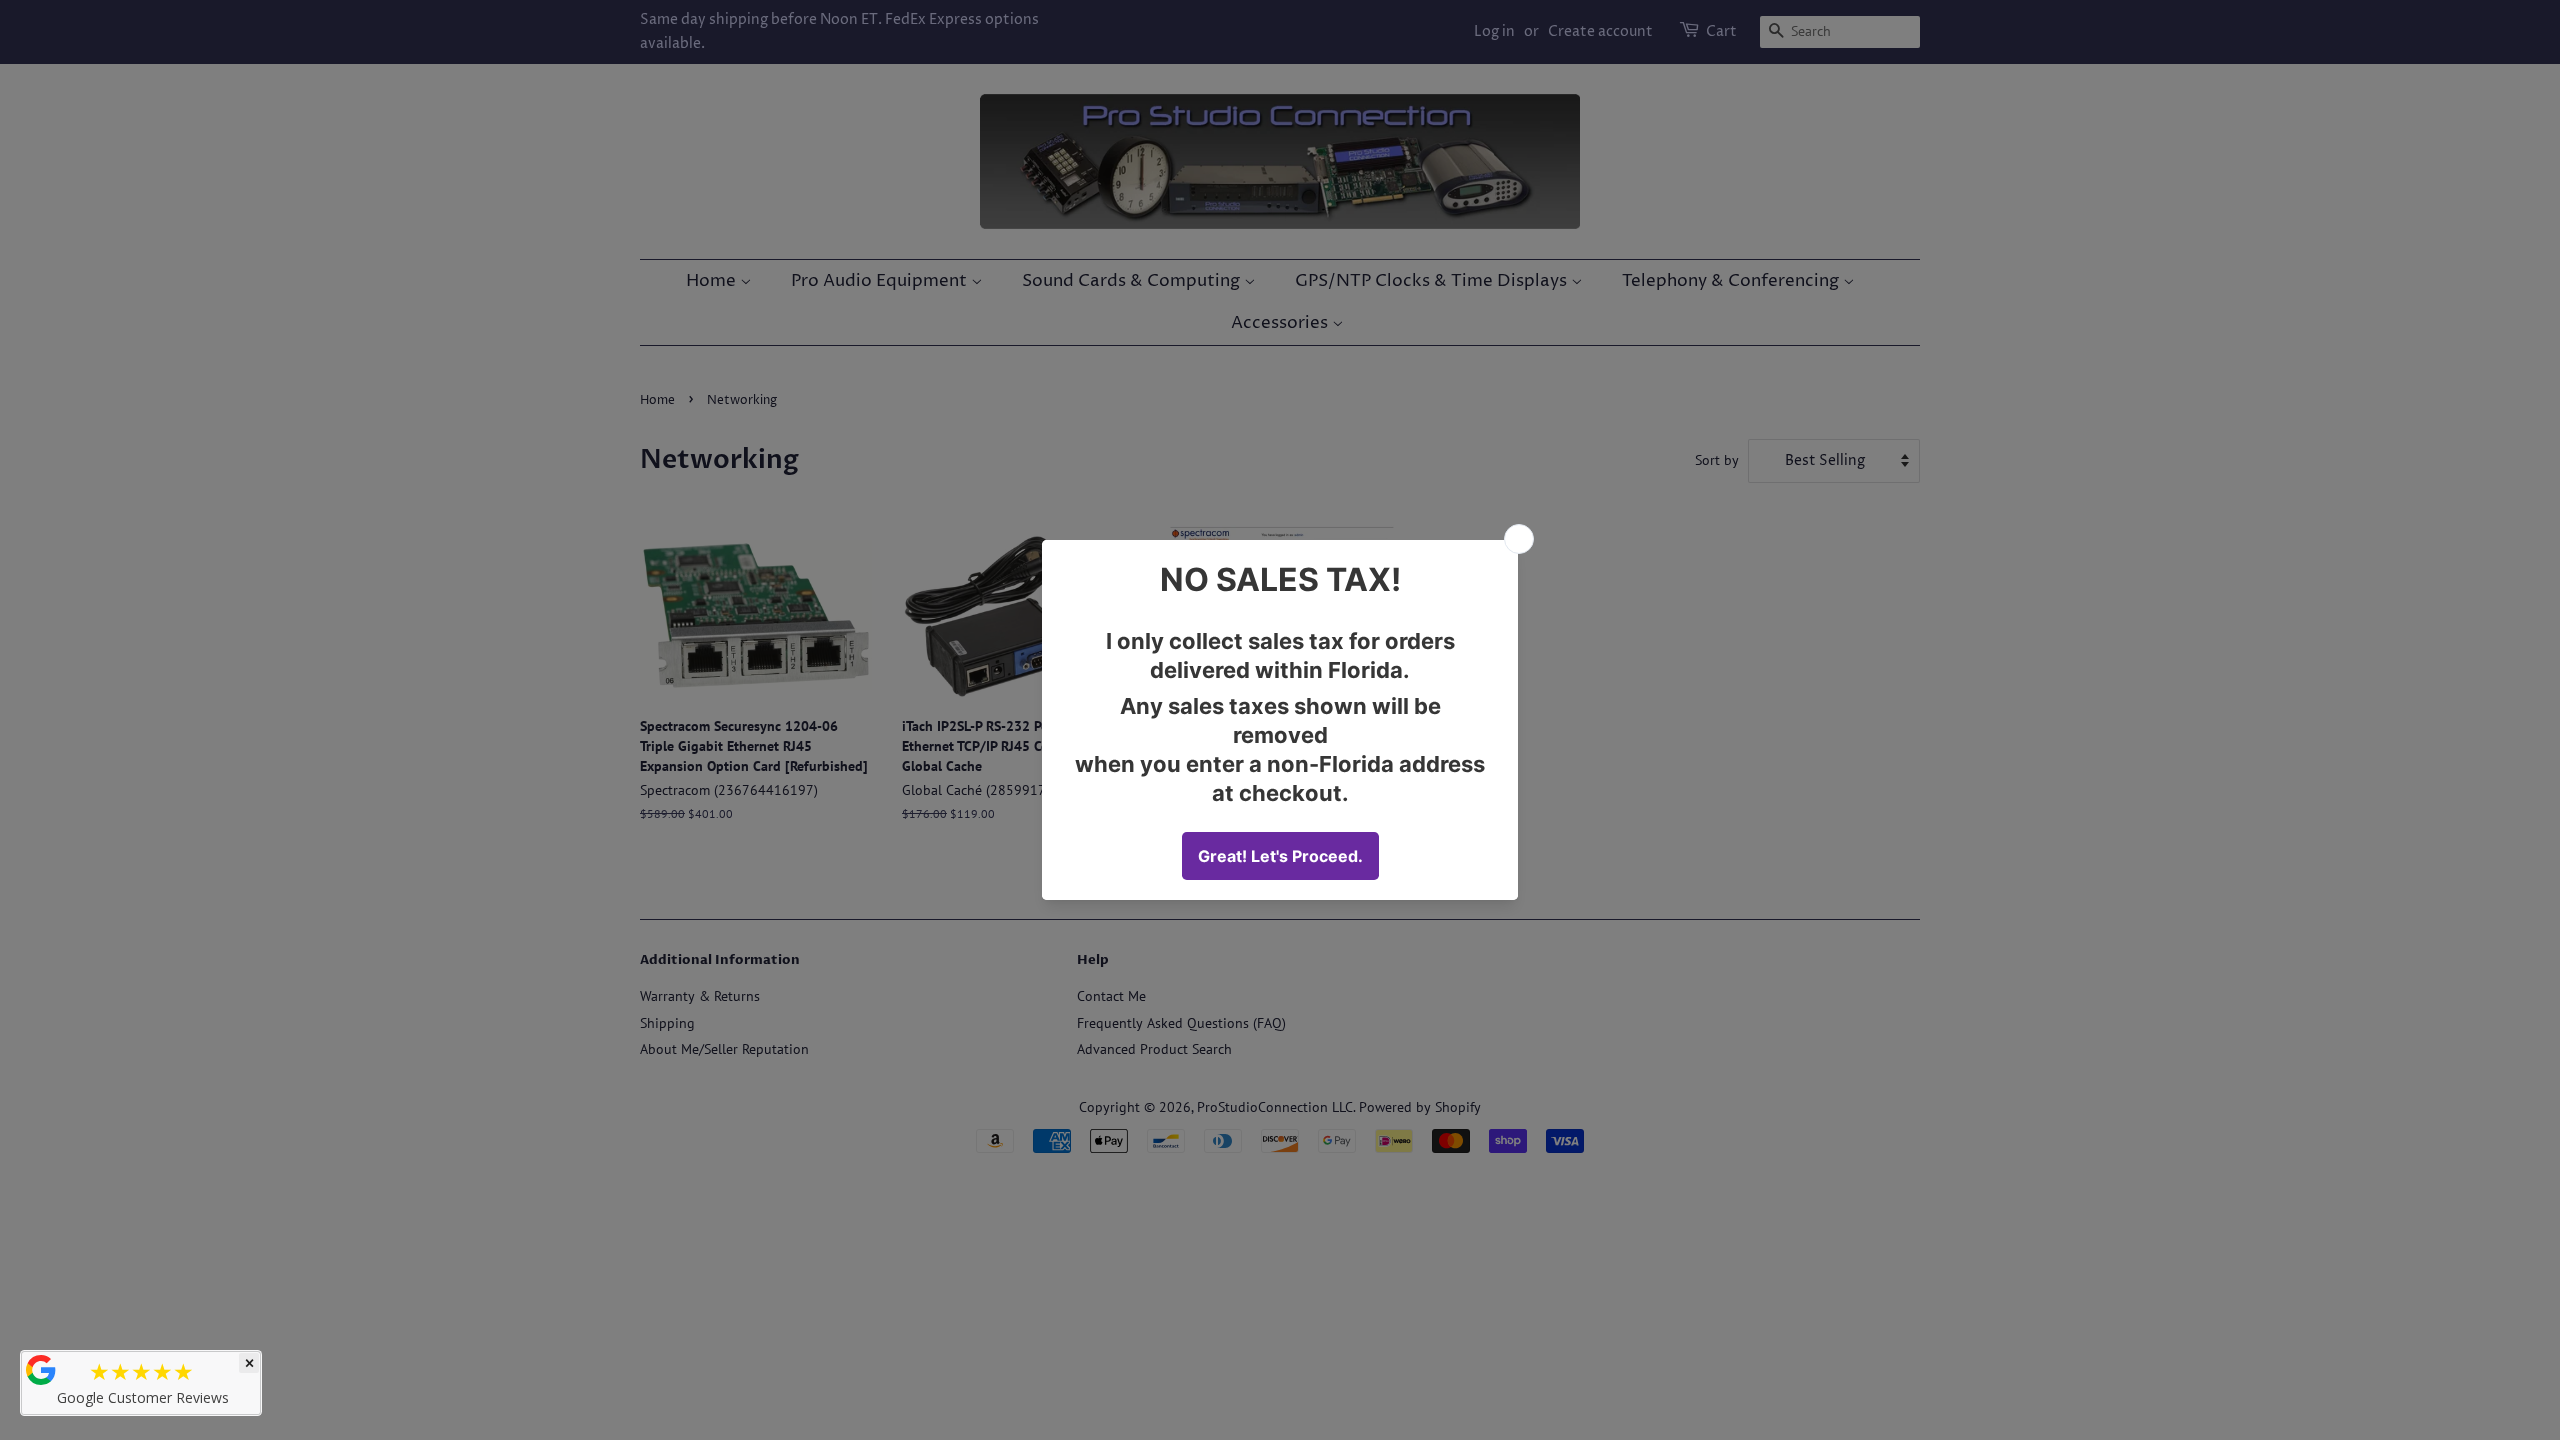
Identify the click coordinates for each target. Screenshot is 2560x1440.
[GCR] (41, 1370)
